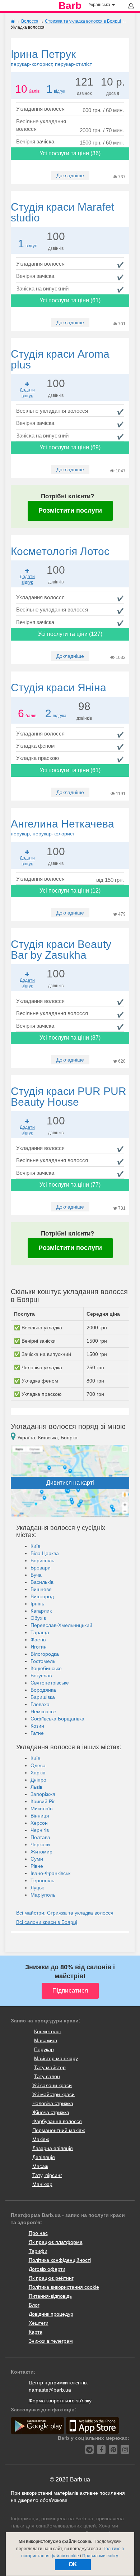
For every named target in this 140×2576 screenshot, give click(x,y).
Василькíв (42, 1582)
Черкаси (40, 1844)
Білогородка (45, 1654)
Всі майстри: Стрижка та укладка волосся (65, 1913)
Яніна (59, 687)
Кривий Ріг (43, 1801)
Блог (34, 2305)
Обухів (38, 1618)
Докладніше (70, 175)
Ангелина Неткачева (62, 827)
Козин (37, 1726)
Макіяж (41, 2139)
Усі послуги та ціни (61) (70, 300)
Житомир (41, 1852)
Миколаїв (41, 1809)
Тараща (40, 1632)
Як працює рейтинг (51, 2278)
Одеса (38, 1765)
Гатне (37, 1733)
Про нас (38, 2233)
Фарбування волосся (57, 2121)
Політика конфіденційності (60, 2260)
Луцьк (37, 1888)
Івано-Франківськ (50, 1873)
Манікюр (42, 2184)
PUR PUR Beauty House (69, 1097)
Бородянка (43, 1690)
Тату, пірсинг (47, 2175)
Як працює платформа (56, 2242)
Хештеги (39, 2323)
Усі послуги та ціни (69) (70, 447)
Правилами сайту (100, 2556)
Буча (36, 1575)
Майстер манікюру (56, 2058)
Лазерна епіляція (53, 2148)
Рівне (37, 1866)
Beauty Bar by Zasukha (61, 950)
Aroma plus (60, 359)
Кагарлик (41, 1611)
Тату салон (47, 2076)
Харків (38, 1773)
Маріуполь (43, 1895)
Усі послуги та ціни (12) (70, 891)
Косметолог (48, 2031)
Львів (36, 1787)
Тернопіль (42, 1880)
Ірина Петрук (51, 58)
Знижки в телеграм (51, 2341)
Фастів (38, 1640)
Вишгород (42, 1596)
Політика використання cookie (64, 2287)
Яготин (39, 1647)
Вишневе (41, 1589)
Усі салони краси (52, 2085)
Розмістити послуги (70, 510)
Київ (35, 1546)
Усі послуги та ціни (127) (70, 634)
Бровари (41, 1568)
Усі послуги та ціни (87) (70, 1038)
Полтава (40, 1837)
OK (73, 2564)
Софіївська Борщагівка (57, 1719)
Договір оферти (47, 2269)
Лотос (60, 551)
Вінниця (40, 1816)
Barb (70, 6)
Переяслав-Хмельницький (61, 1625)
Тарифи (38, 2251)
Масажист (46, 2040)
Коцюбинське (46, 1668)
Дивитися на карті (70, 1483)
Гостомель (43, 1661)
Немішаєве (43, 1711)
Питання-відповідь (50, 2296)
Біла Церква (45, 1553)
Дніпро (38, 1780)
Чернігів (40, 1830)
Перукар (44, 2049)
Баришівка (43, 1697)
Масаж (40, 2166)
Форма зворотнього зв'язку (60, 2401)
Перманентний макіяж (59, 2130)
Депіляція (44, 2157)
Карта (36, 2332)
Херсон (39, 1823)
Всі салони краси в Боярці (47, 1922)
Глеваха (40, 1704)
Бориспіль (42, 1560)
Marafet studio (62, 212)
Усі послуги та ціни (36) (70, 153)
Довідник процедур (51, 2314)
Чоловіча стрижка (53, 2103)
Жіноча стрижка (51, 2112)
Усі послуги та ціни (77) (70, 1185)
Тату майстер (50, 2067)
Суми (37, 1859)
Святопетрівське (50, 1683)
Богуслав (41, 1676)
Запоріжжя (43, 1794)
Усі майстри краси (53, 2094)
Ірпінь (37, 1604)
